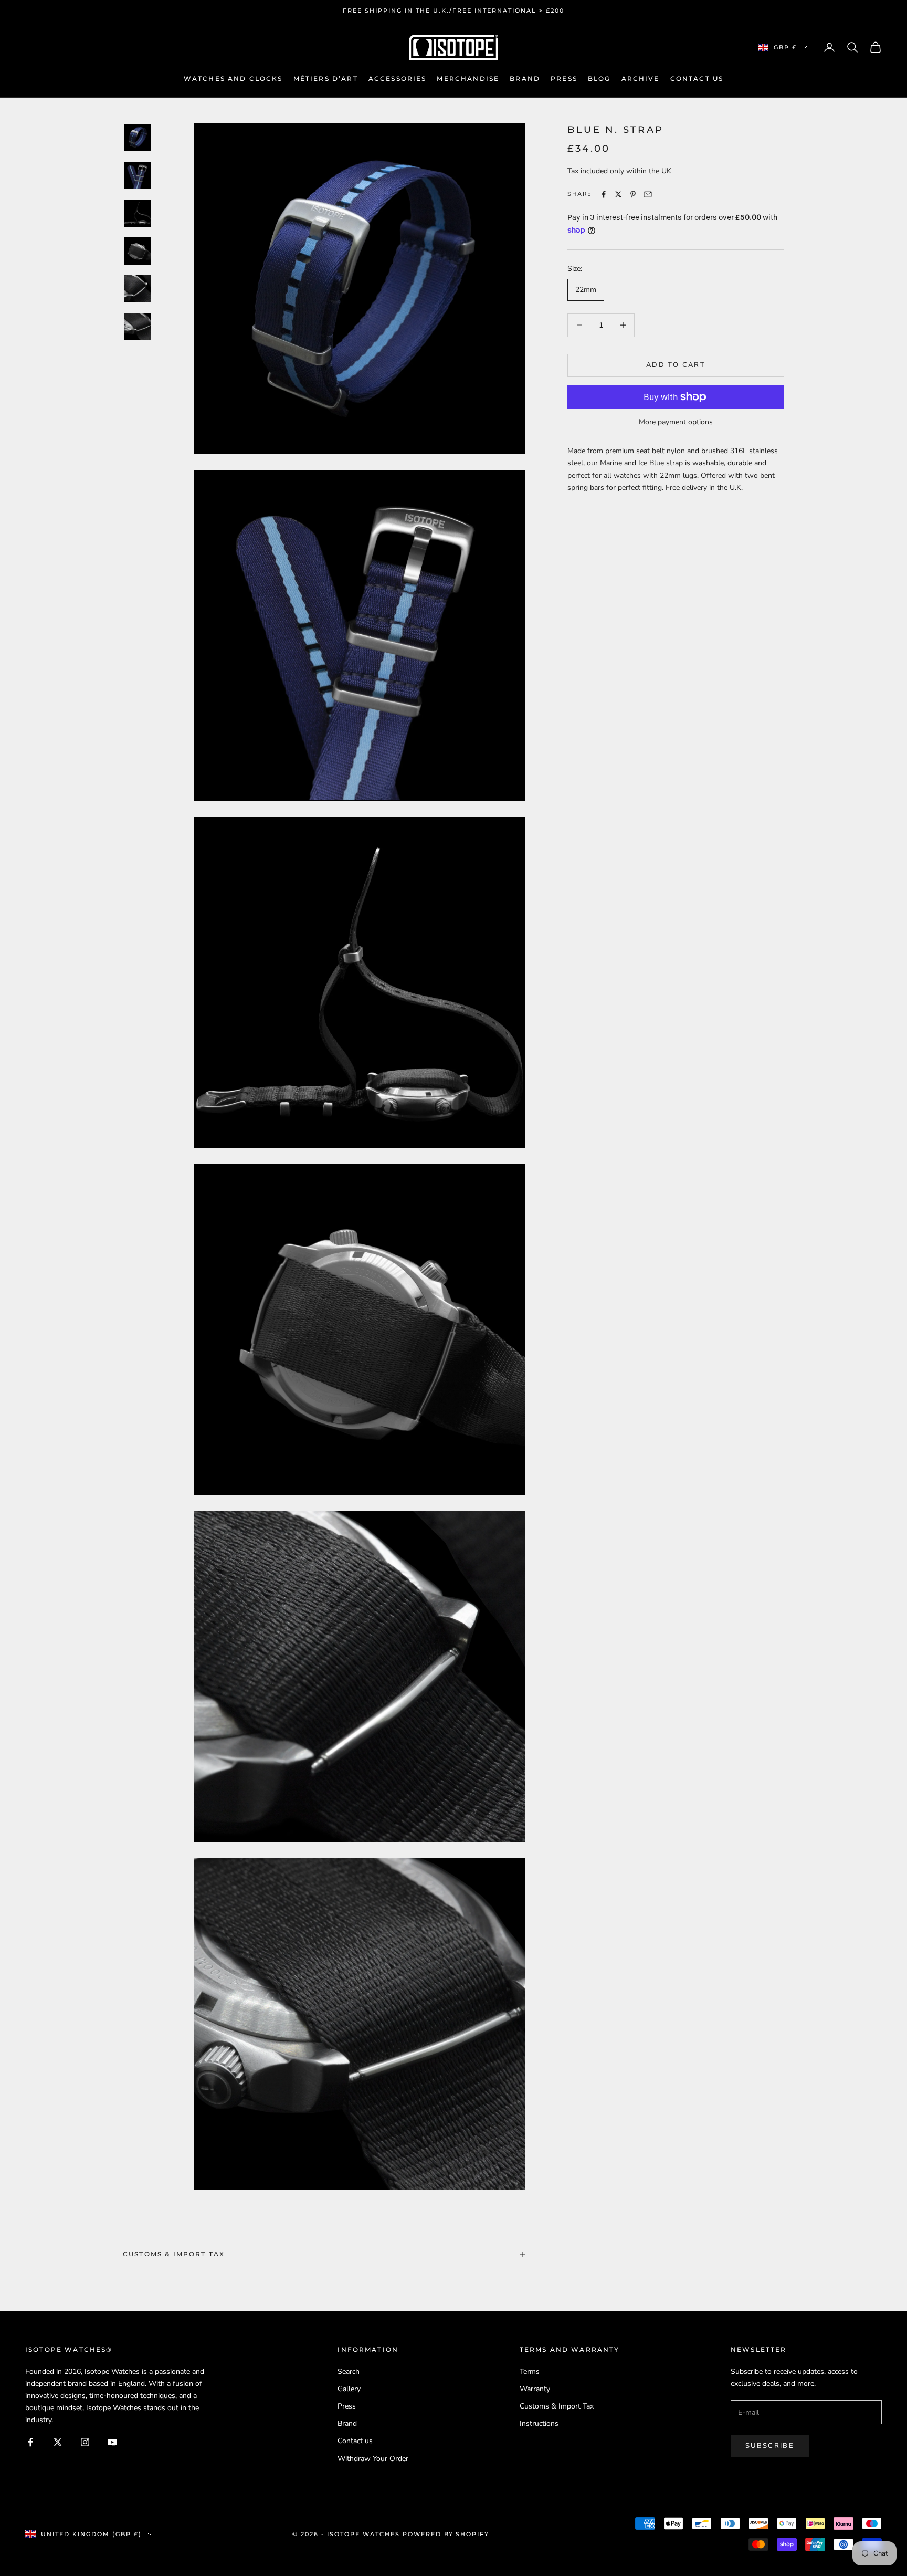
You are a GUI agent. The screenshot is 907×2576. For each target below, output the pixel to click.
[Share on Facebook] (604, 194)
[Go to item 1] (138, 138)
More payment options (676, 422)
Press (564, 78)
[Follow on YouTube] (112, 2442)
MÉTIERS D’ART (326, 78)
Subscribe (770, 2446)
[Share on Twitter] (618, 194)
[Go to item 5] (138, 289)
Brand (525, 78)
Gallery (349, 2389)
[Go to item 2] (138, 175)
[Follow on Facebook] (30, 2442)
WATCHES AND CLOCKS (233, 78)
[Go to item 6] (138, 327)
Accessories (398, 78)
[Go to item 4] (138, 251)
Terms (530, 2371)
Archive (641, 78)
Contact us (697, 78)
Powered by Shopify (446, 2534)
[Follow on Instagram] (85, 2442)
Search (349, 2371)
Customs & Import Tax (557, 2406)
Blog (599, 78)
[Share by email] (648, 194)
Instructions (539, 2423)
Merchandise (468, 78)
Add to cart (676, 365)
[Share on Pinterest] (633, 194)
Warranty (535, 2389)
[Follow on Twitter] (58, 2442)
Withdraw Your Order (373, 2459)
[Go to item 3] (138, 213)
